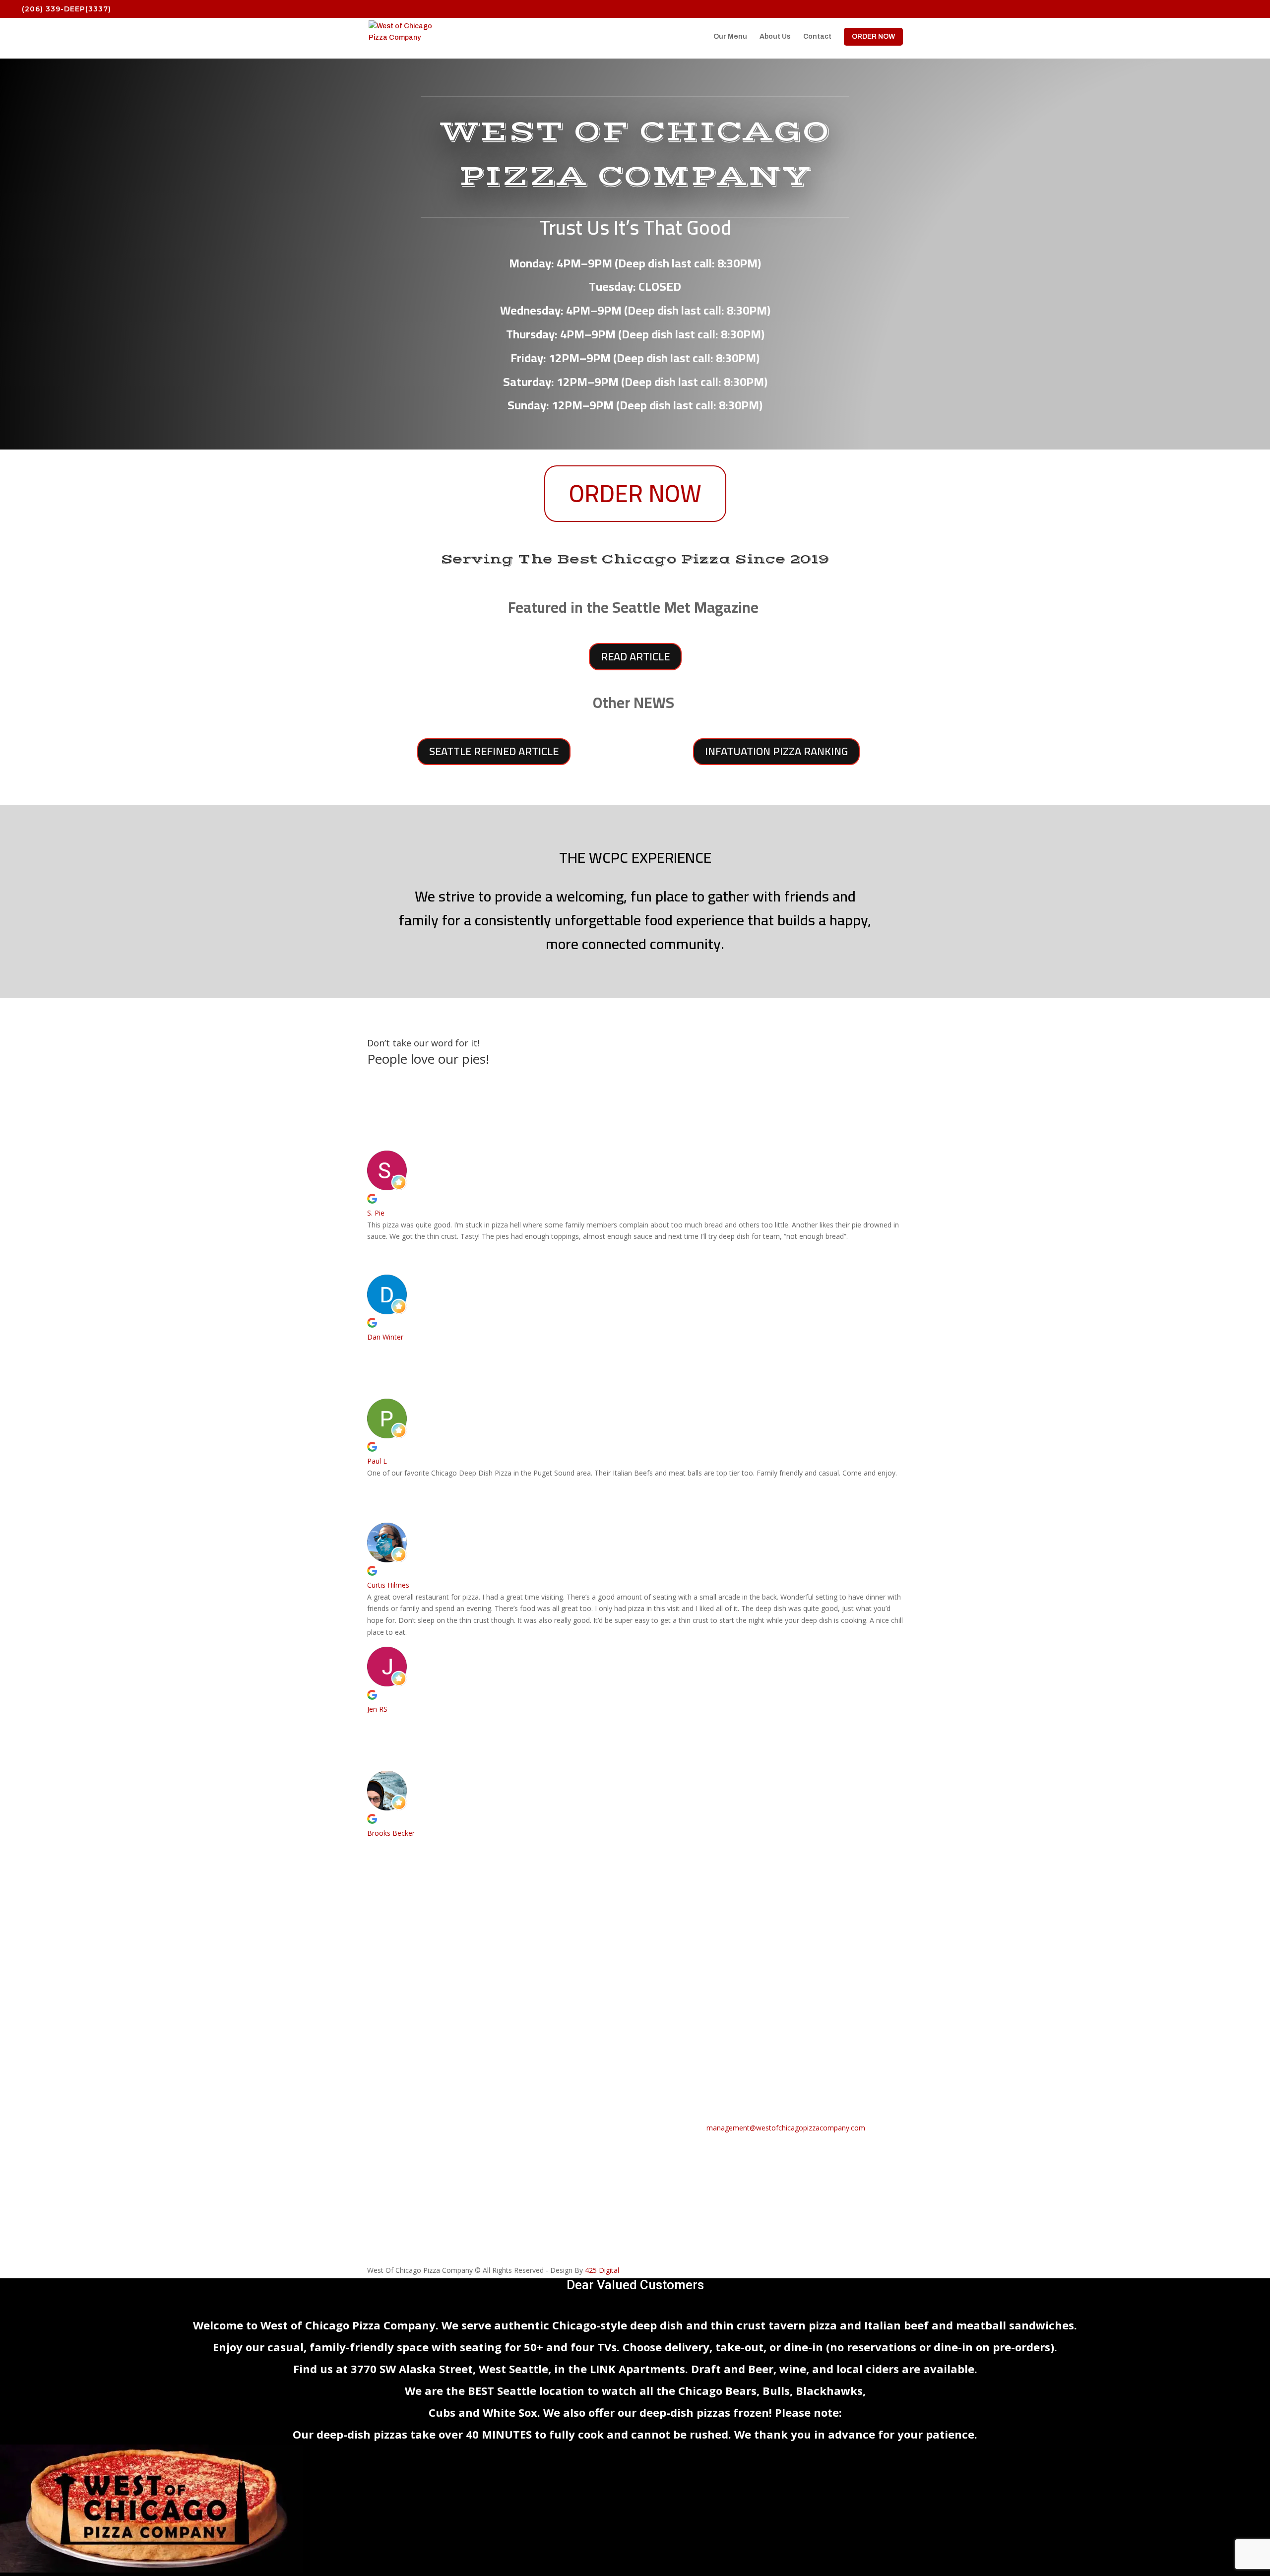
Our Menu (730, 37)
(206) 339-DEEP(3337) (66, 9)
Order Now (635, 493)
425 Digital (602, 2270)
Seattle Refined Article (494, 751)
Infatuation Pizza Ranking (776, 751)
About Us (775, 37)
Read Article (635, 656)
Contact (817, 37)
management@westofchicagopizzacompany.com (786, 2128)
